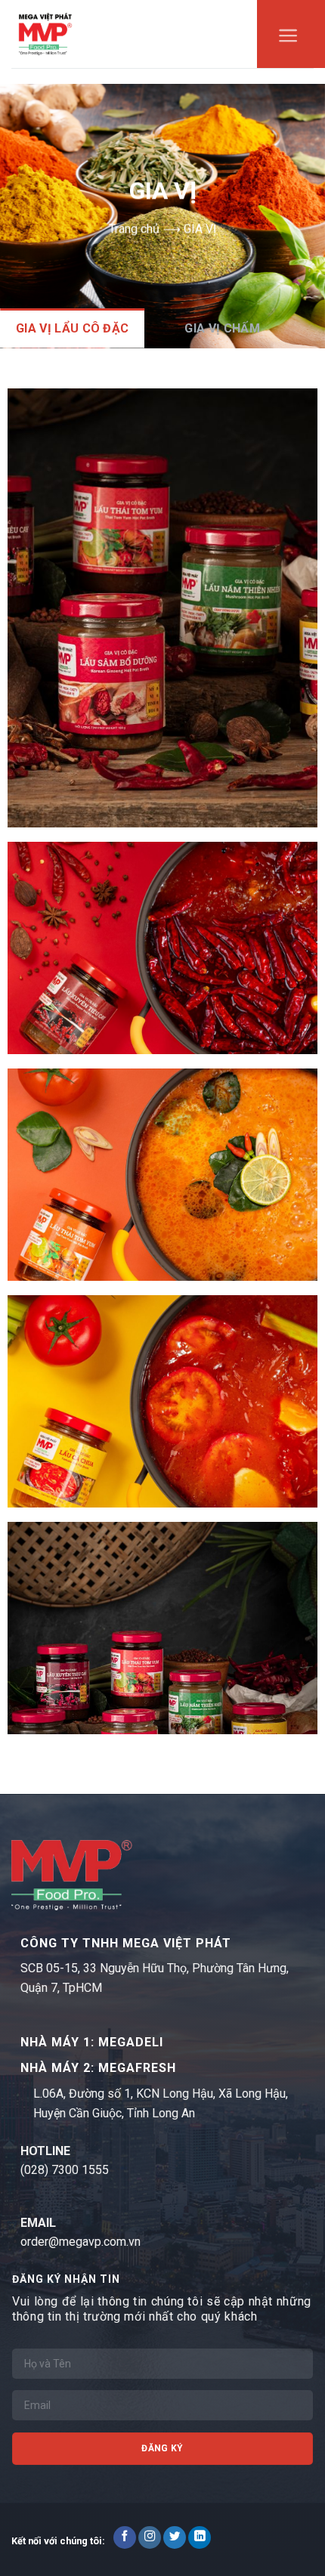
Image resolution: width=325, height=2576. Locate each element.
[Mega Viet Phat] (45, 34)
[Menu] (288, 39)
